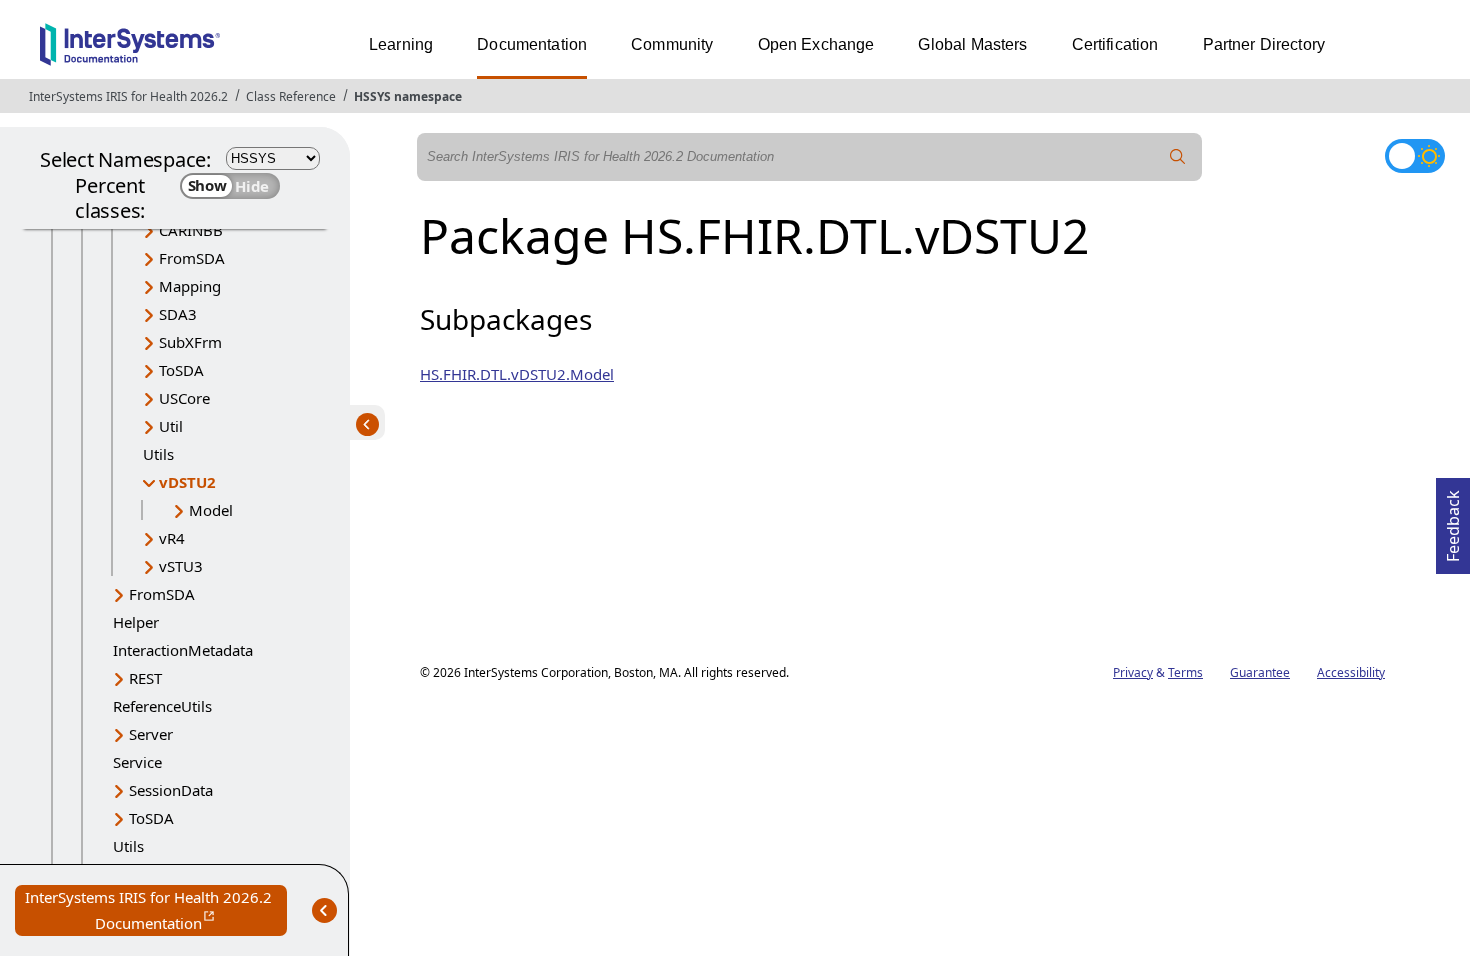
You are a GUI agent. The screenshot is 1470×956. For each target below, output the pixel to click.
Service (137, 762)
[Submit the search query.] (1178, 157)
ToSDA (181, 370)
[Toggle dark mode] (1415, 156)
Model (211, 510)
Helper (136, 622)
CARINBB (191, 230)
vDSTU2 (187, 482)
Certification (1115, 44)
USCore (184, 398)
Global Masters (972, 44)
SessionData (171, 790)
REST (145, 678)
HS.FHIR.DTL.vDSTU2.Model (517, 374)
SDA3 (178, 314)
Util (171, 426)
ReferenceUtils (162, 706)
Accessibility (1351, 672)
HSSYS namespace (408, 96)
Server (151, 734)
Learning (401, 44)
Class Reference (291, 96)
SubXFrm (190, 342)
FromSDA (192, 258)
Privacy (1133, 672)
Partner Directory (1264, 44)
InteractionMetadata (183, 650)
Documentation (532, 44)
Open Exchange (816, 44)
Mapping (190, 286)
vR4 (172, 538)
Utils (158, 454)
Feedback (1453, 520)
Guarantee (1260, 672)
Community (672, 44)
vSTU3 (181, 566)
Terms (1185, 672)
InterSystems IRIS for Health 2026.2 (128, 96)
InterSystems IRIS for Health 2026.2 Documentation (156, 911)
